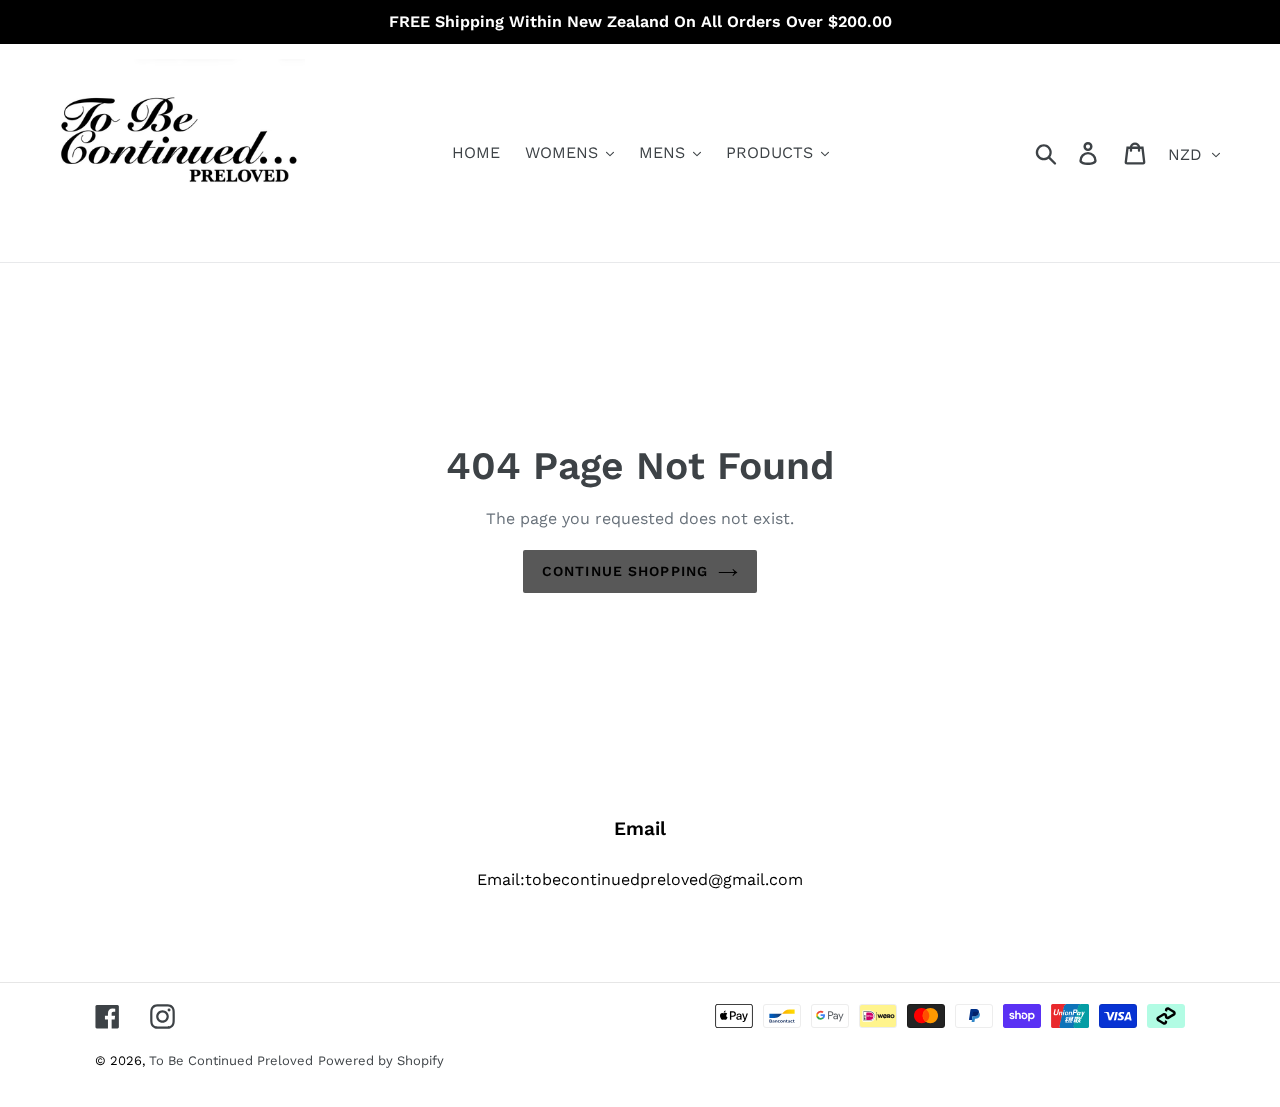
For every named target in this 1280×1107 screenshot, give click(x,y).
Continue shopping (625, 571)
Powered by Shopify (381, 1060)
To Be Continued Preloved (231, 1060)
